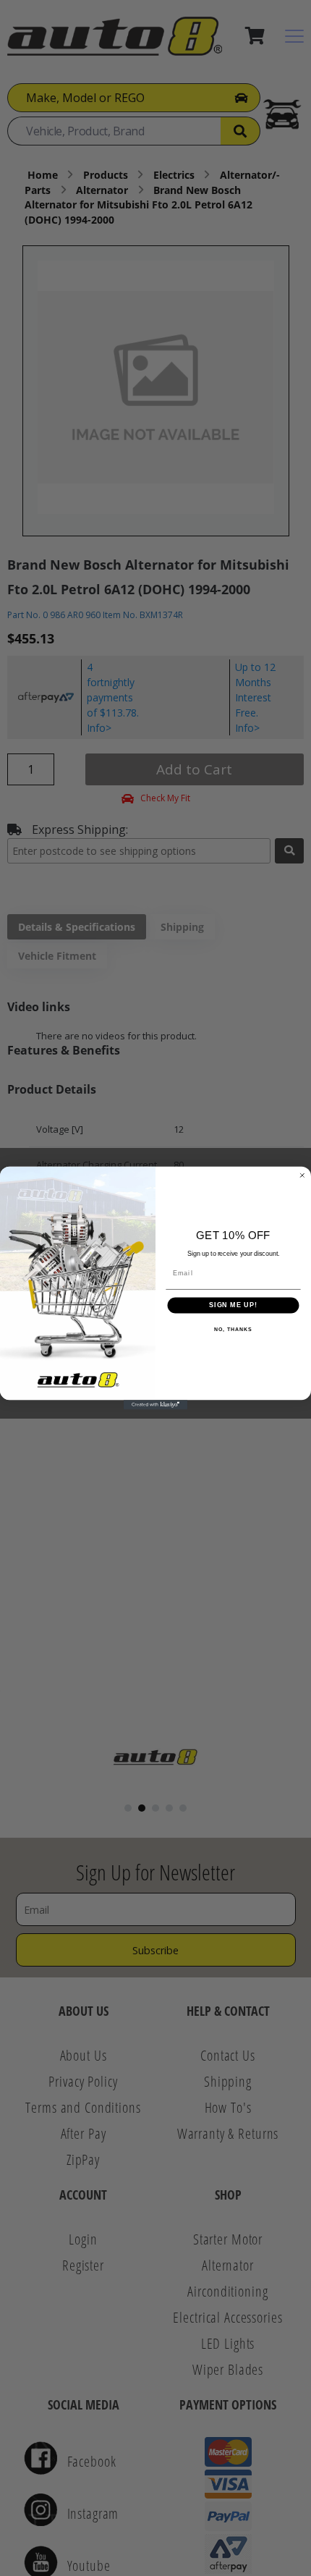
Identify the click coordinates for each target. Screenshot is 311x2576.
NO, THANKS (233, 1330)
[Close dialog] (302, 1175)
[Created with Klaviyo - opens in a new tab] (155, 1405)
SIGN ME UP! (233, 1305)
